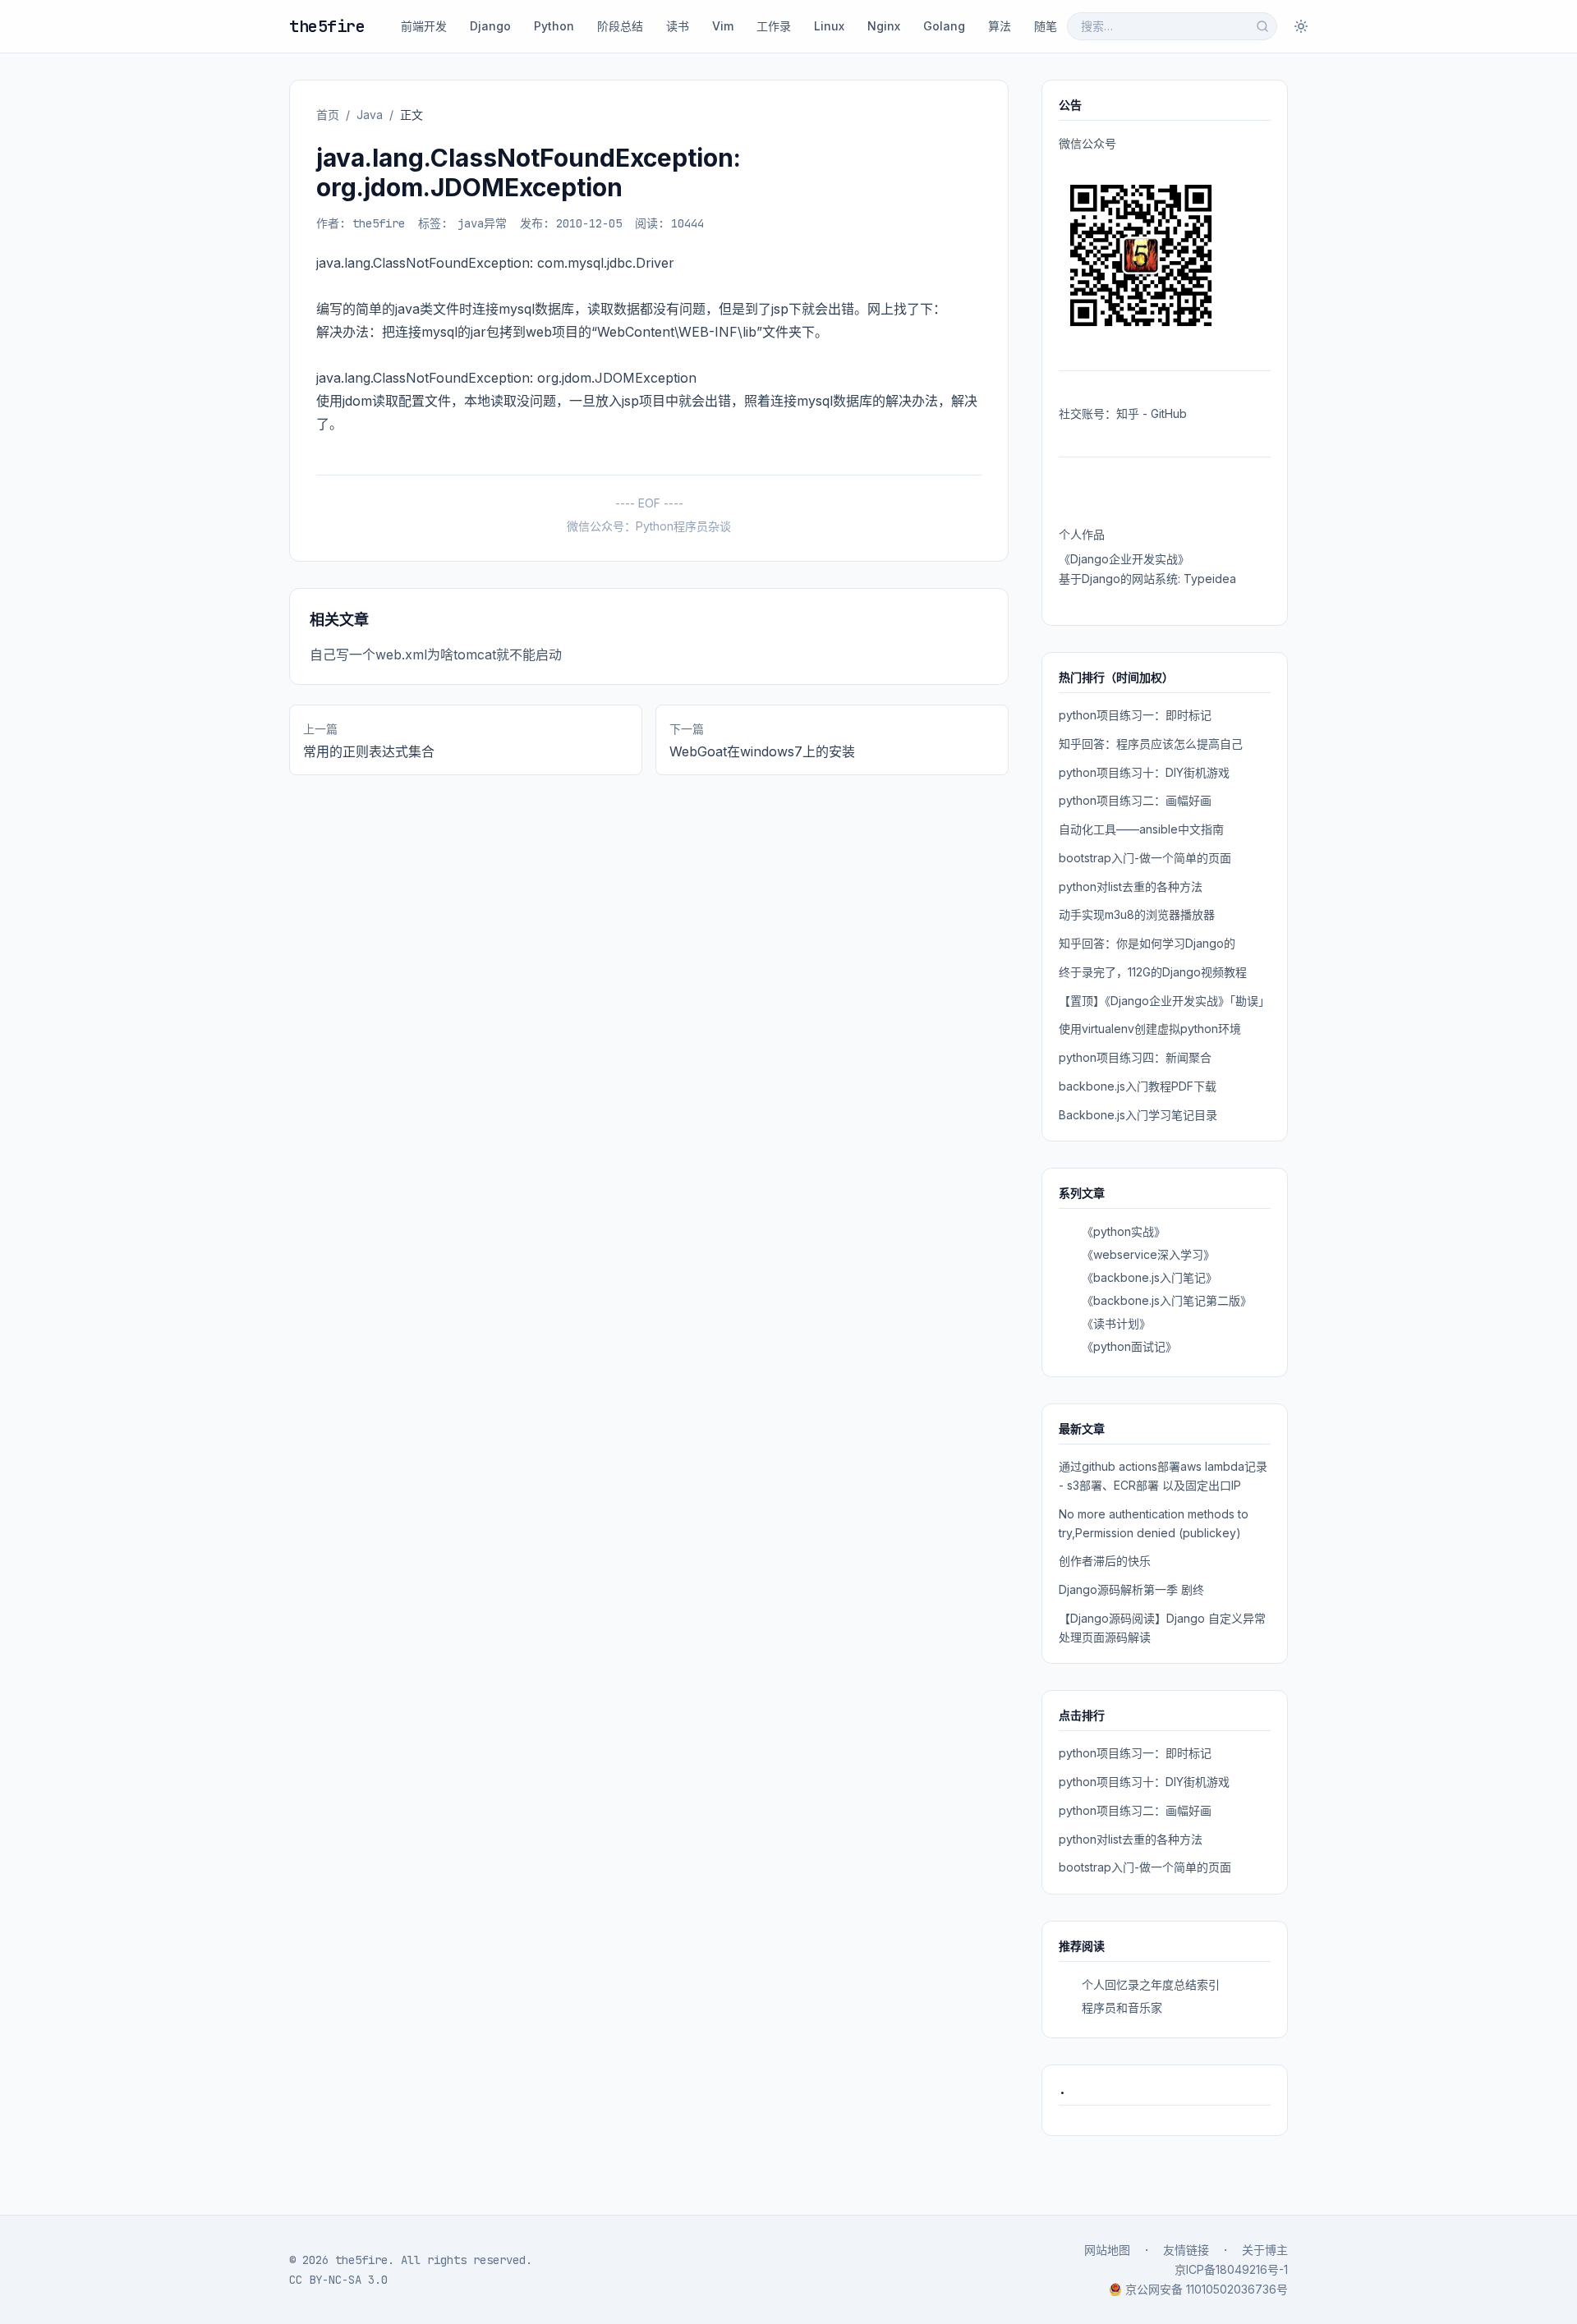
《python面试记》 (1129, 1346)
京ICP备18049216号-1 (1231, 2269)
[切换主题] (1301, 26)
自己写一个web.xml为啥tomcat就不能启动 (436, 654)
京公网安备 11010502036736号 (1207, 2289)
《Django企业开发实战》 (1124, 559)
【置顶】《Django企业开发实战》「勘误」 (1164, 1001)
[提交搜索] (1262, 26)
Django (490, 26)
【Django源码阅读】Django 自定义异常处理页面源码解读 (1162, 1628)
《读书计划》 (1116, 1323)
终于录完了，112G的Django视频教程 (1153, 972)
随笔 (1046, 26)
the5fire (327, 26)
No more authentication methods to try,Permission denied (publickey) (1154, 1523)
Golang (944, 26)
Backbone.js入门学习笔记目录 (1138, 1115)
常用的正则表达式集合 (369, 751)
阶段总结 (620, 26)
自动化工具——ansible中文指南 (1141, 829)
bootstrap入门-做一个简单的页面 (1145, 858)
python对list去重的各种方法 (1131, 886)
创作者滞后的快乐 (1105, 1561)
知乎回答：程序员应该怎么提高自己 (1151, 744)
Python (554, 26)
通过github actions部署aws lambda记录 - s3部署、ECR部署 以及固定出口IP (1163, 1476)
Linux (829, 26)
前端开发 (424, 26)
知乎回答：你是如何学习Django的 (1147, 943)
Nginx (884, 26)
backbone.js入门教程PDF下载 (1138, 1086)
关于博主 (1265, 2250)
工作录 (774, 26)
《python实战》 (1124, 1231)
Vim (723, 26)
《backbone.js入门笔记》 (1149, 1277)
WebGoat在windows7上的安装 (762, 751)
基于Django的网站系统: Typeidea (1147, 579)
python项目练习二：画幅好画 (1135, 800)
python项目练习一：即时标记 (1135, 715)
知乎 (1128, 413)
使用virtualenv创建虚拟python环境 (1150, 1029)
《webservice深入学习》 (1148, 1254)
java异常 (482, 223)
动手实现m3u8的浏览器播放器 (1137, 914)
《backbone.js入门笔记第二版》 (1167, 1300)
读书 (678, 26)
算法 (1000, 26)
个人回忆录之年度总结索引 (1151, 1984)
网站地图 (1107, 2250)
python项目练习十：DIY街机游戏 (1144, 772)
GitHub (1169, 413)
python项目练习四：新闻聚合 (1135, 1057)
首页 (328, 115)
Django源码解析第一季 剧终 (1131, 1589)
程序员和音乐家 (1122, 2007)
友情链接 (1186, 2250)
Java (370, 115)
